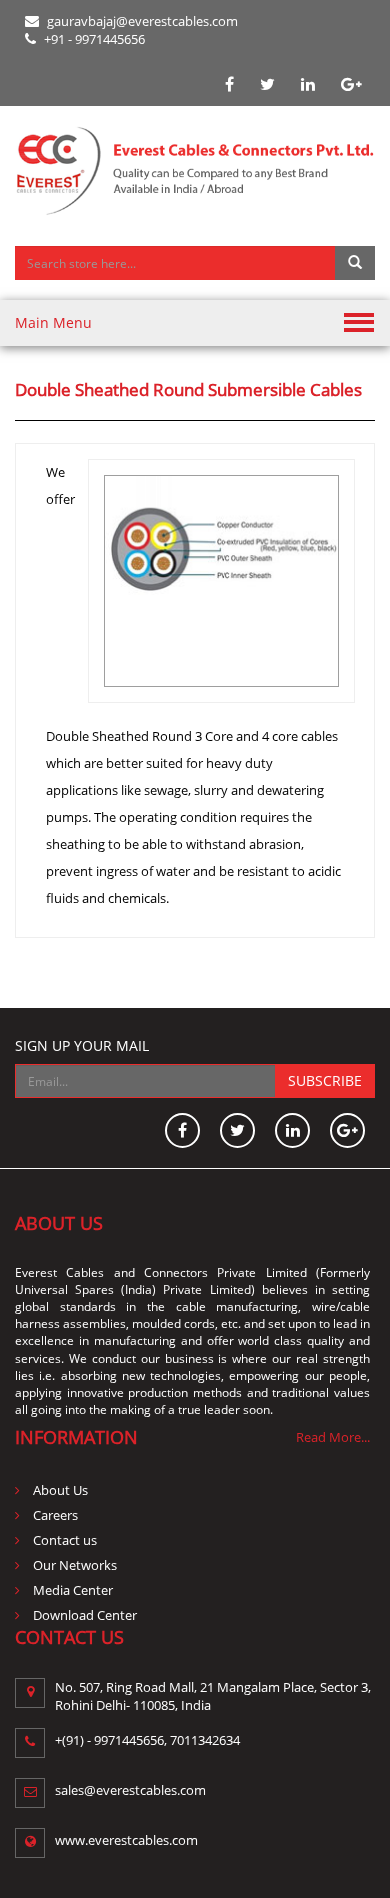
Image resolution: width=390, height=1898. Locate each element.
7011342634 (205, 1740)
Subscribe (325, 1080)
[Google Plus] (351, 84)
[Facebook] (229, 84)
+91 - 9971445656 (93, 39)
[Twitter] (267, 84)
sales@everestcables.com (130, 1790)
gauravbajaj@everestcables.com (141, 21)
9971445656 (129, 1740)
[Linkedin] (308, 84)
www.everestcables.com (126, 1840)
